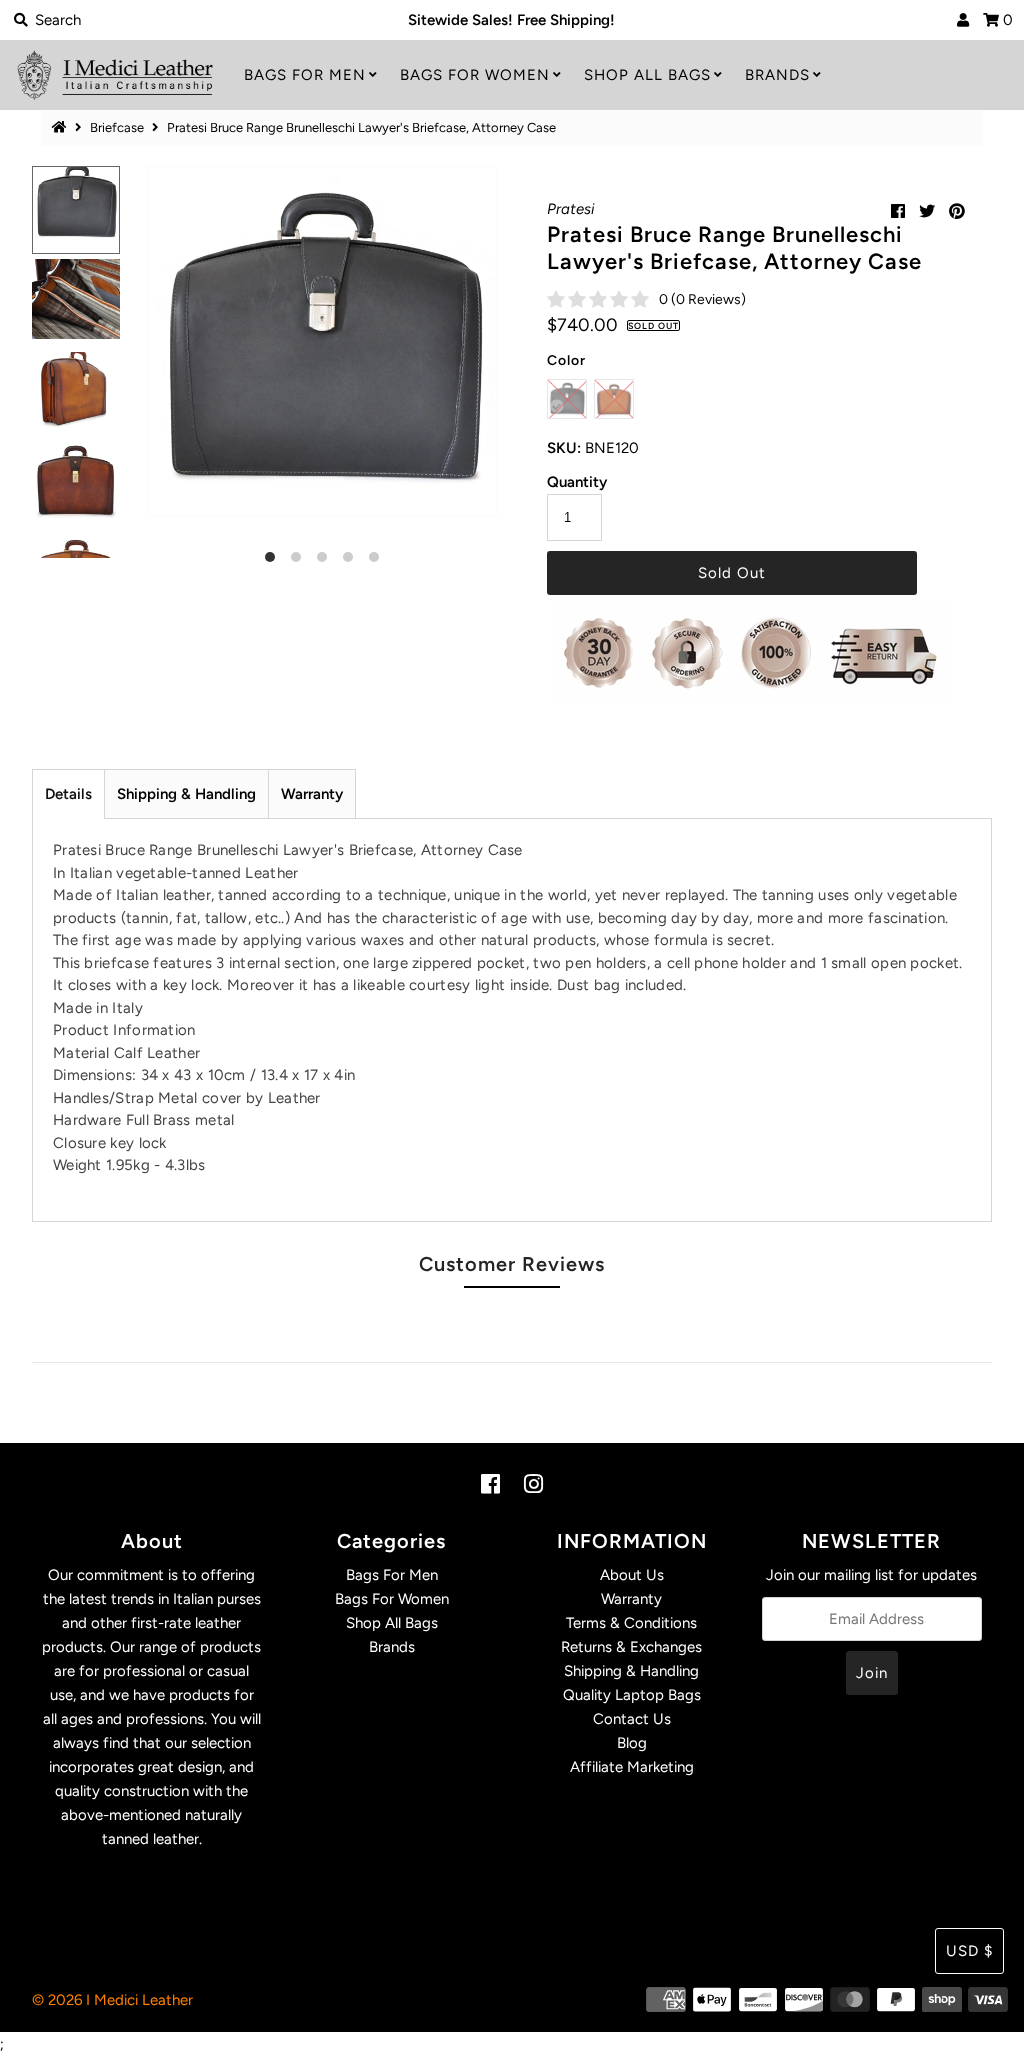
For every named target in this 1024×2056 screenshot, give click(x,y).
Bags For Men (305, 75)
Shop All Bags (647, 75)
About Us (632, 1575)
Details (68, 794)
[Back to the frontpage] (62, 127)
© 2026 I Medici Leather (112, 2000)
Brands (777, 75)
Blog (632, 1743)
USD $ (969, 1951)
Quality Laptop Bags (632, 1695)
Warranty (312, 794)
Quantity (577, 482)
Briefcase (117, 127)
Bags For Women (475, 75)
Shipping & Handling (186, 794)
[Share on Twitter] (927, 211)
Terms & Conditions (631, 1623)
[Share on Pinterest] (957, 211)
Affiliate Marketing (632, 1767)
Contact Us (632, 1719)
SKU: (564, 448)
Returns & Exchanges (631, 1647)
